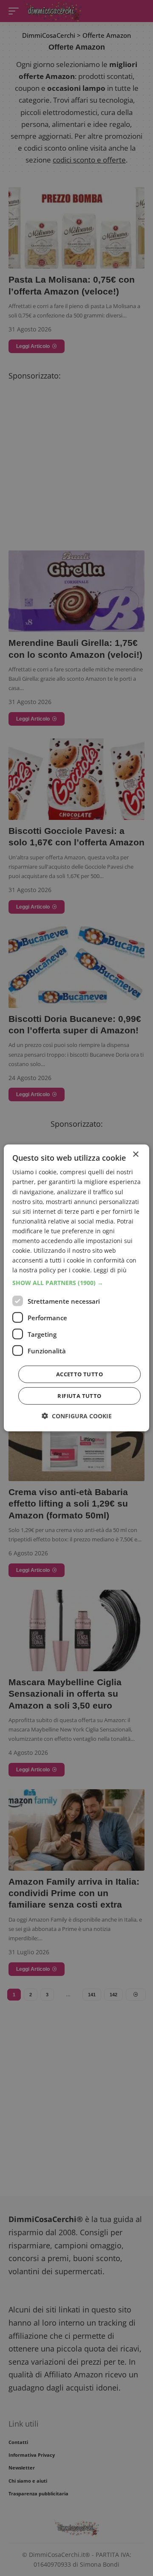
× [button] (135, 1155)
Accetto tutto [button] (79, 1374)
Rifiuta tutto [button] (79, 1396)
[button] (76, 1283)
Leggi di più (110, 1270)
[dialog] (76, 1288)
